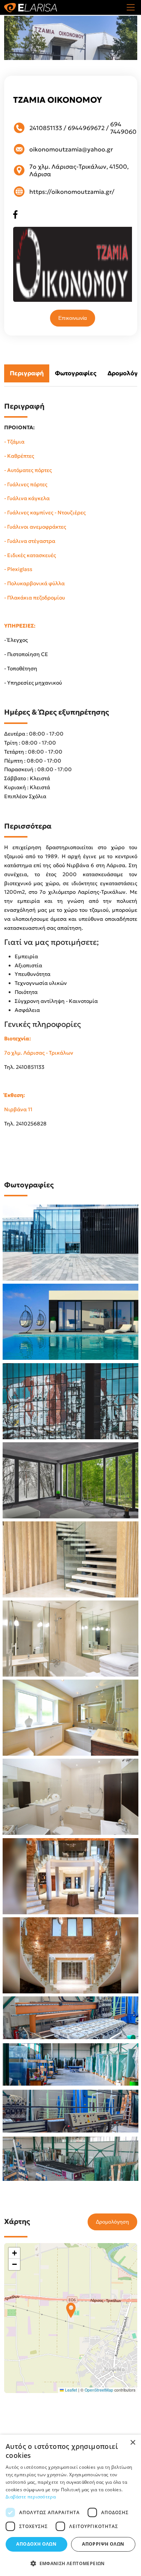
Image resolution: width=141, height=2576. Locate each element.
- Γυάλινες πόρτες (26, 484)
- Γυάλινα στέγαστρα (30, 541)
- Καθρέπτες (19, 456)
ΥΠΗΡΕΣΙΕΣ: (20, 626)
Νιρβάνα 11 (18, 1109)
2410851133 (46, 128)
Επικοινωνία (73, 318)
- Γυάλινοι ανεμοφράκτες (35, 527)
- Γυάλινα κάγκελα (27, 498)
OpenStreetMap (99, 2390)
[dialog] (70, 2505)
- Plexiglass (18, 569)
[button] (71, 2310)
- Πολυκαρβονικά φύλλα (34, 583)
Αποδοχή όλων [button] (36, 2544)
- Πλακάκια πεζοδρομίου (35, 598)
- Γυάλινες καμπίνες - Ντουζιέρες (45, 513)
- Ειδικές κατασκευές (30, 555)
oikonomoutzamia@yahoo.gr (71, 149)
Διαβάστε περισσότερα (31, 2497)
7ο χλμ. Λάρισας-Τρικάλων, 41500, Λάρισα (79, 170)
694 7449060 (123, 128)
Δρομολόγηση (112, 2222)
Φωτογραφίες (76, 373)
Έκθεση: (14, 1095)
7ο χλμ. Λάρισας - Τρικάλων (39, 1053)
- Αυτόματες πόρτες (28, 470)
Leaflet (70, 2390)
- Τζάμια (14, 442)
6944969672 (86, 128)
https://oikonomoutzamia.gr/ (72, 192)
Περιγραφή (27, 373)
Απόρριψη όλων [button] (103, 2544)
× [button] (133, 2443)
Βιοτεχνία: (17, 1038)
